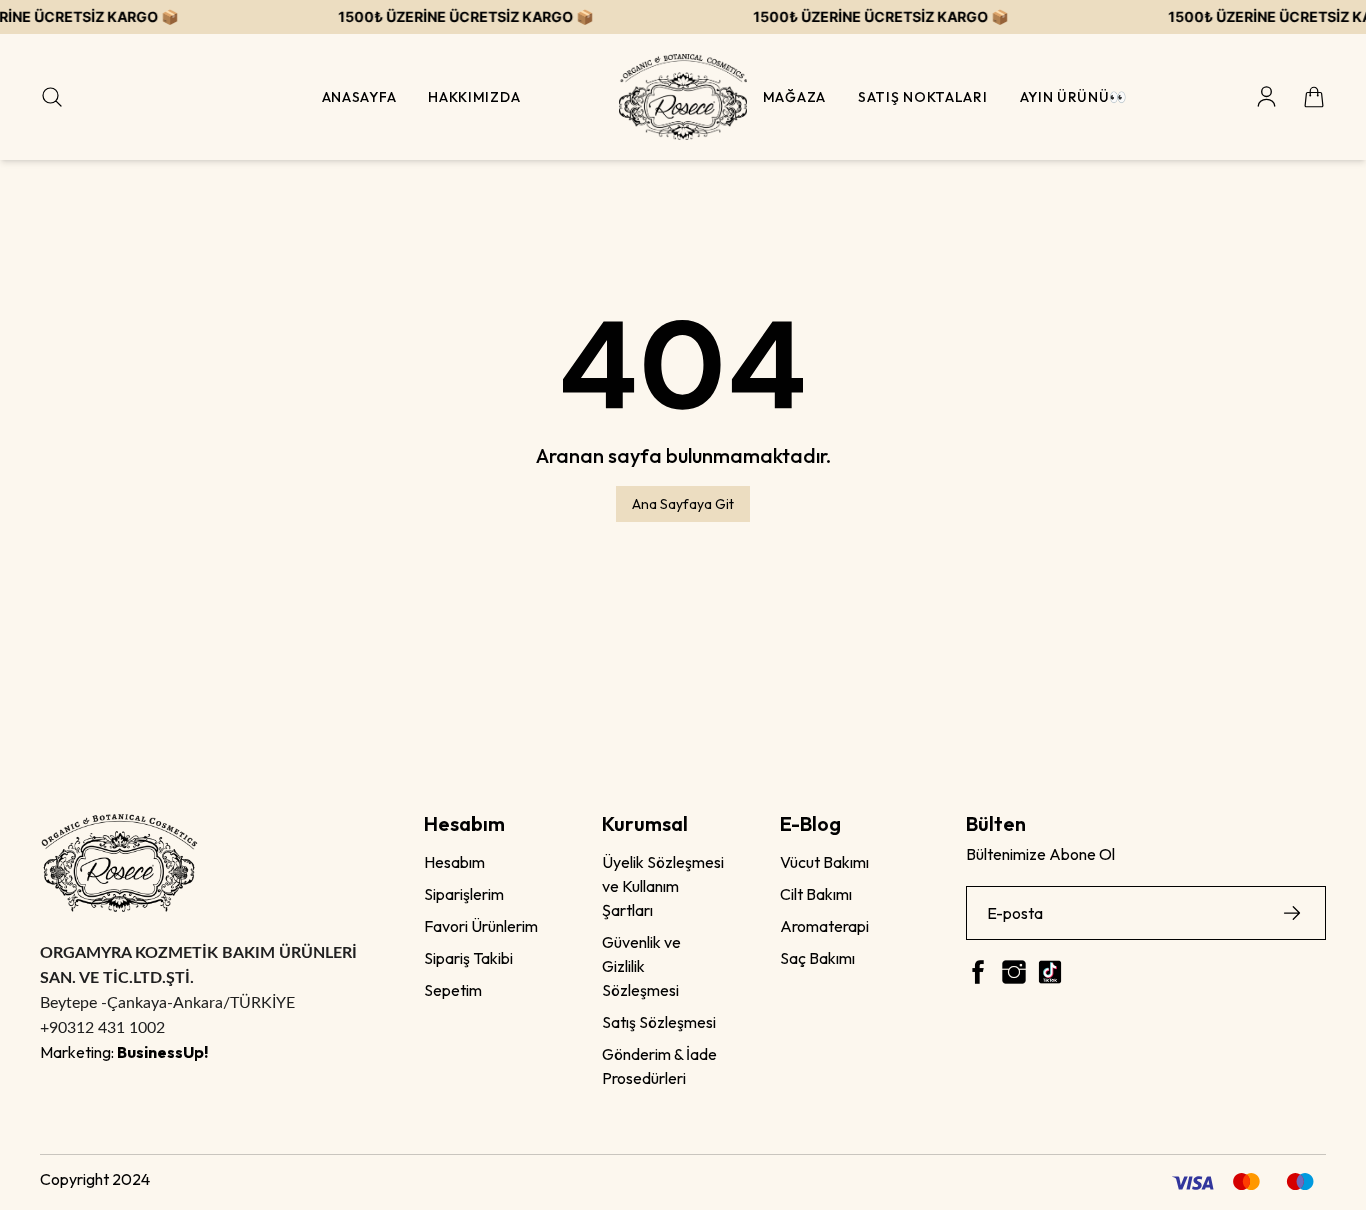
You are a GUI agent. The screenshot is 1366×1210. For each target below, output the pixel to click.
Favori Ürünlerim (481, 926)
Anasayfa (359, 97)
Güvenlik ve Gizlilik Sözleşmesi (641, 966)
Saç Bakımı (817, 958)
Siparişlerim (464, 894)
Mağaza (794, 97)
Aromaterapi (824, 926)
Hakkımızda (474, 97)
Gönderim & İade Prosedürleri (659, 1066)
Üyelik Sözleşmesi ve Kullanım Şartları (663, 886)
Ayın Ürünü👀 (1074, 97)
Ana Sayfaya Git (683, 504)
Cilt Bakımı (816, 894)
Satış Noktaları (923, 97)
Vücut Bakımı (824, 862)
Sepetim (453, 990)
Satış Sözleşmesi (659, 1022)
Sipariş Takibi (468, 958)
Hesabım (454, 862)
